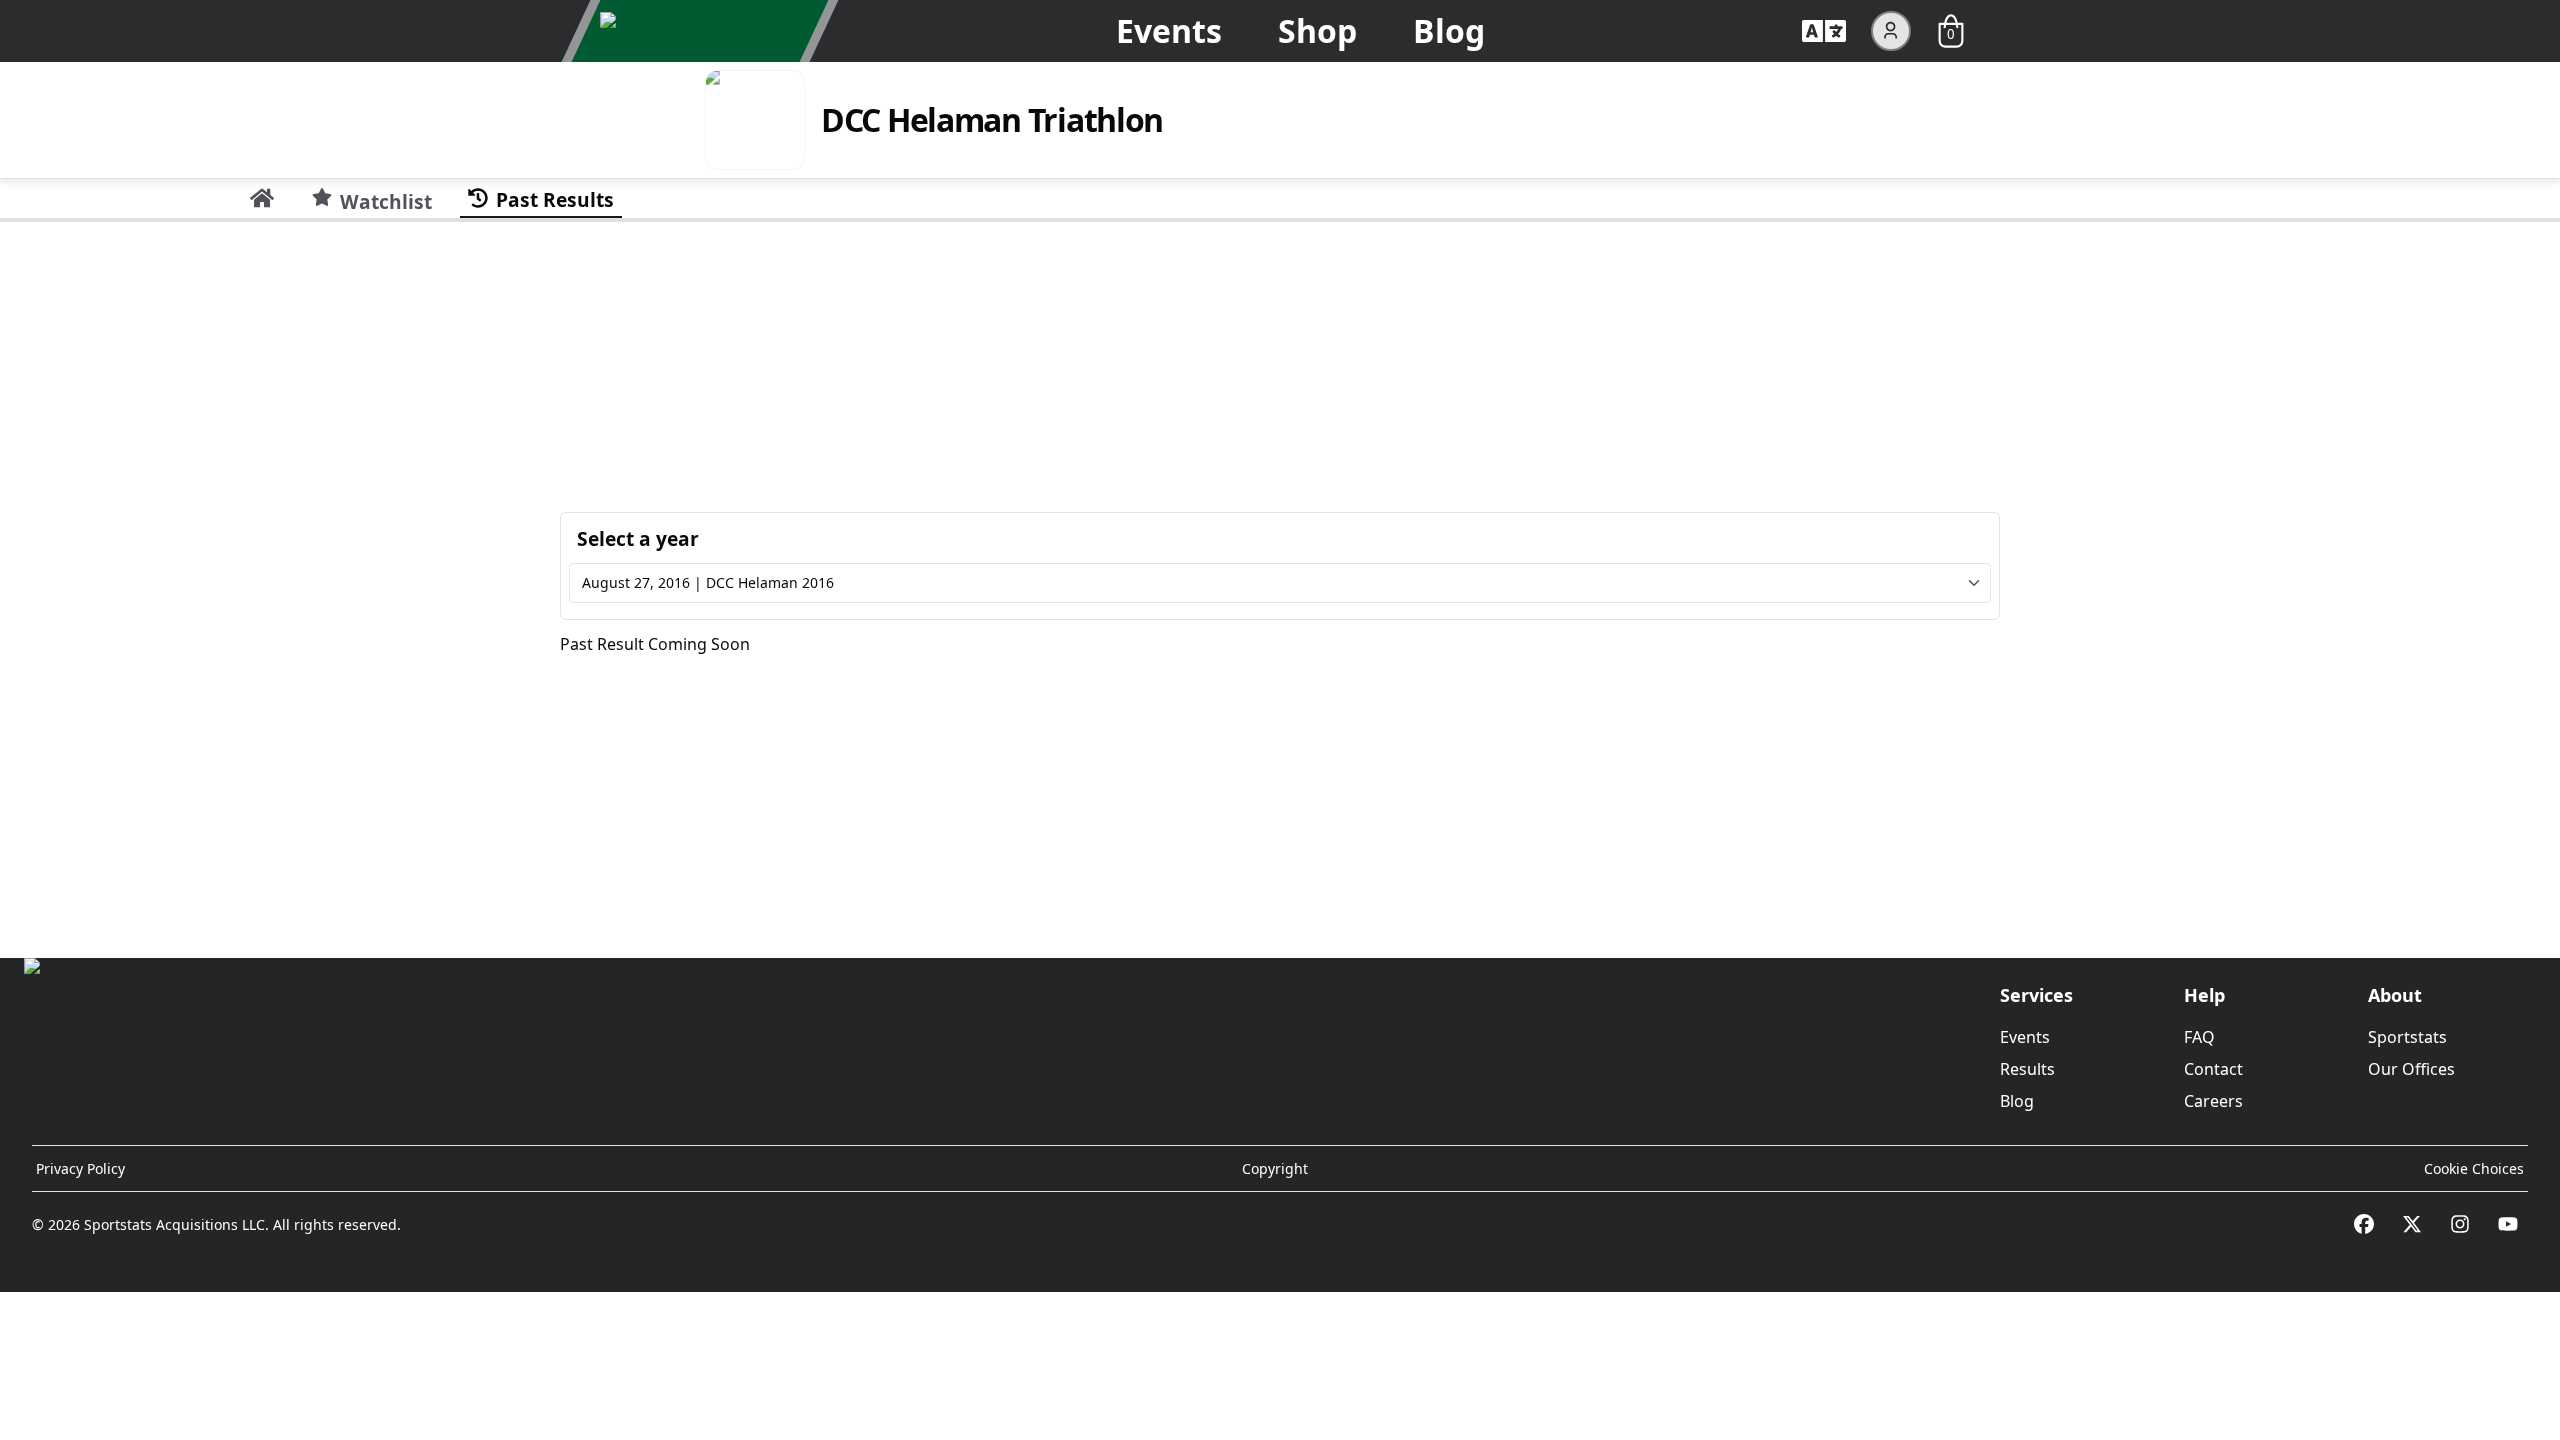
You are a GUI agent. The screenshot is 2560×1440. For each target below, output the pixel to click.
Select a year (638, 538)
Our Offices (2411, 1069)
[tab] (262, 198)
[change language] (1824, 31)
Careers (2213, 1101)
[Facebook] (2364, 1224)
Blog (1449, 30)
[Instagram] (2460, 1224)
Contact (2213, 1069)
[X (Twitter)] (2412, 1224)
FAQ (2199, 1037)
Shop (1317, 30)
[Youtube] (2508, 1224)
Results (2027, 1069)
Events (1169, 30)
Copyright (1275, 1168)
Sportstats (2407, 1037)
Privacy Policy (80, 1168)
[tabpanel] (1280, 582)
